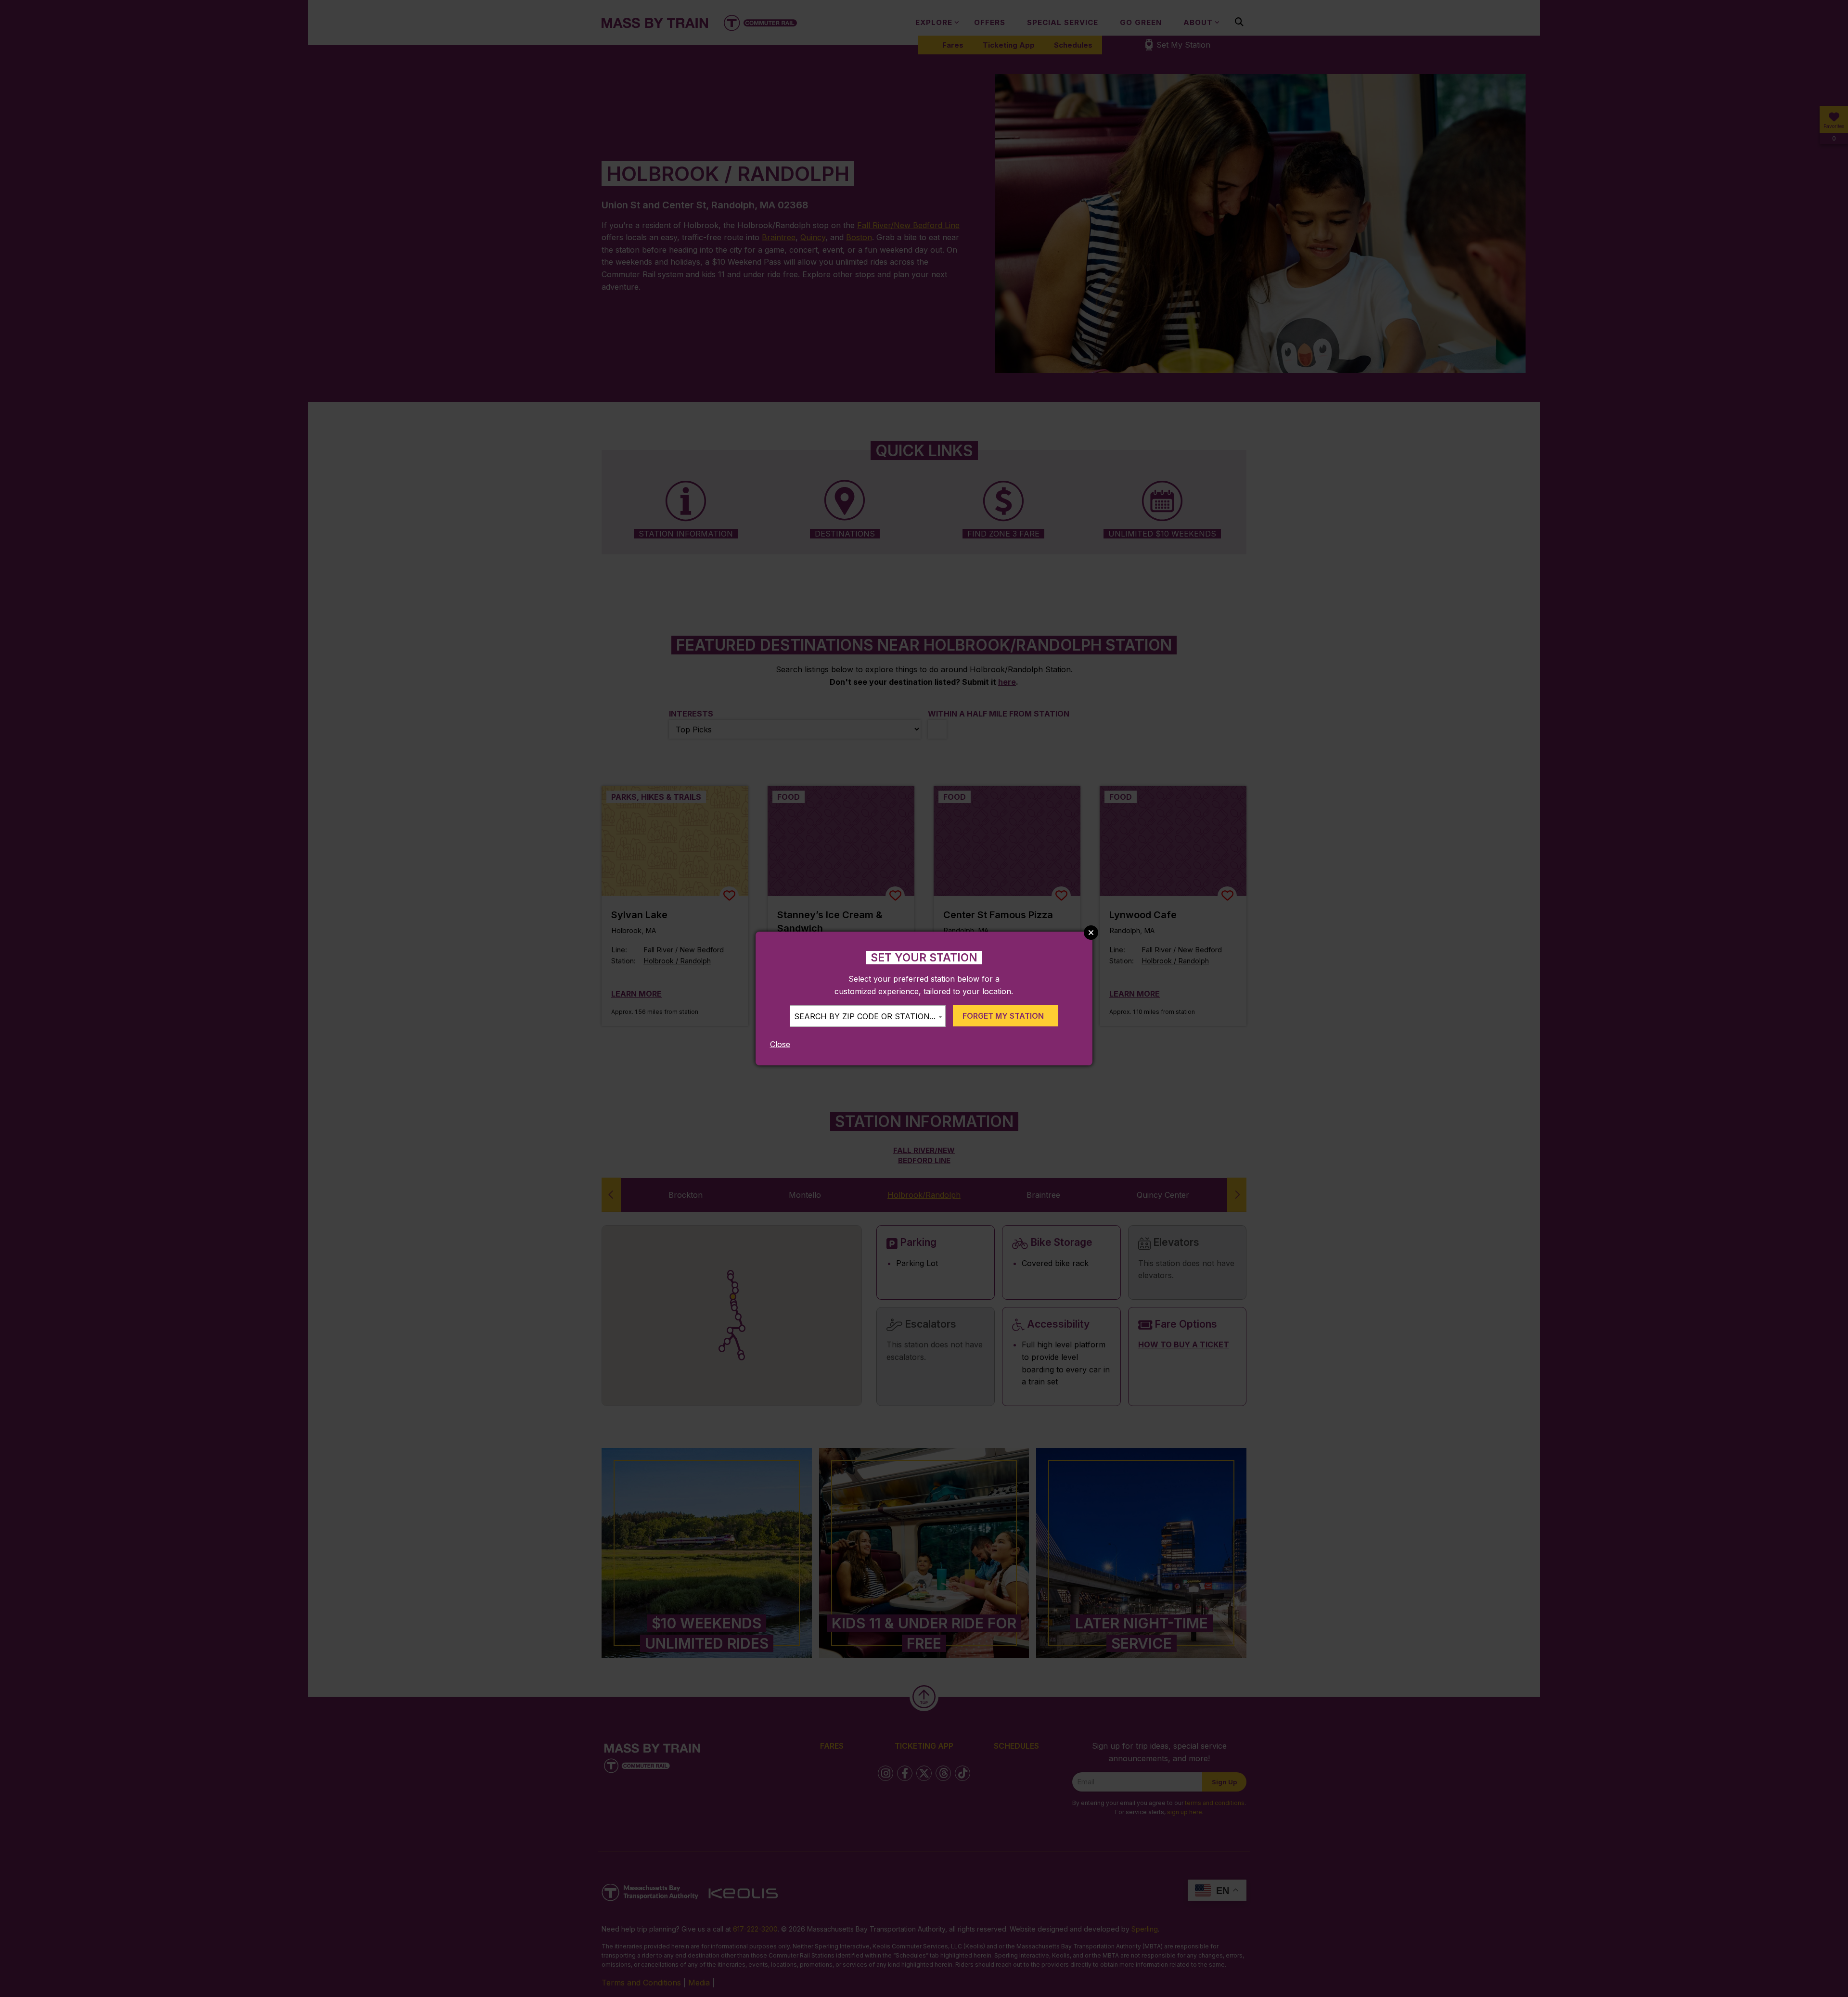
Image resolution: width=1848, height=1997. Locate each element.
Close (780, 1044)
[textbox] (868, 1017)
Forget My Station (1003, 1016)
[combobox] (868, 1016)
